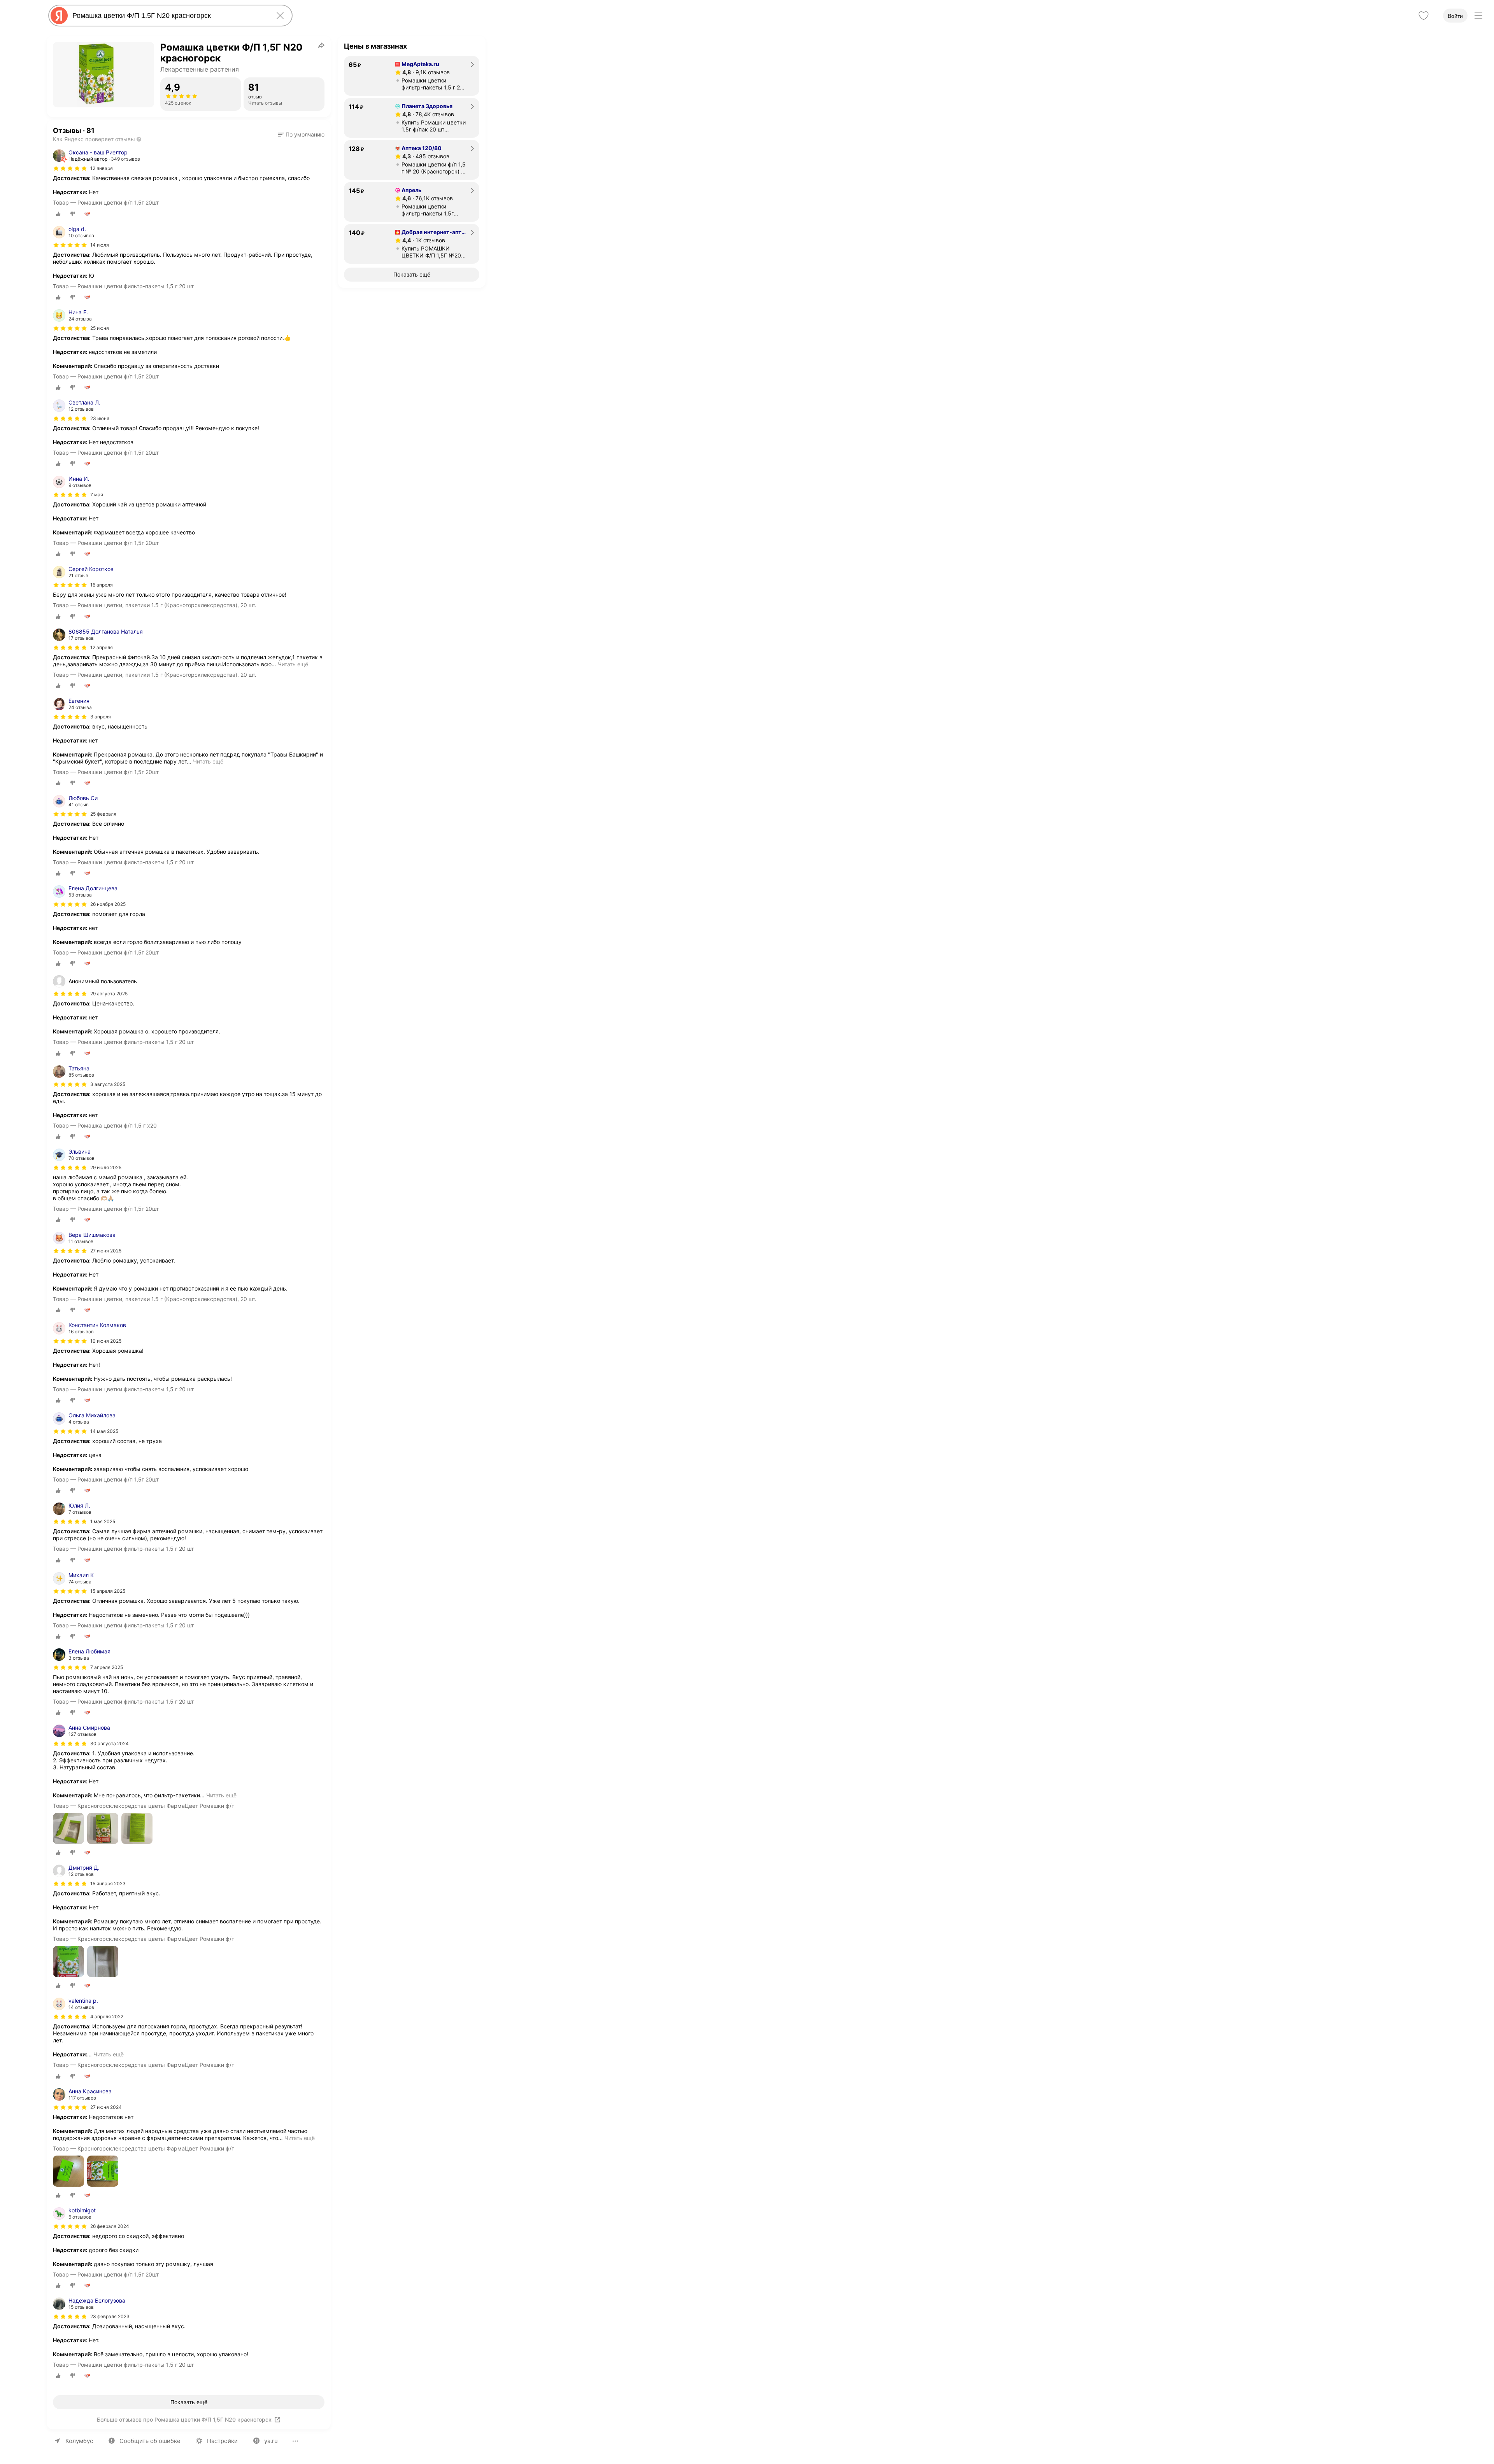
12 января (102, 168)
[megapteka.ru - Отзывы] (423, 72)
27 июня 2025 (106, 1251)
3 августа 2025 (108, 1084)
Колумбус (79, 2441)
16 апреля (102, 585)
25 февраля (103, 814)
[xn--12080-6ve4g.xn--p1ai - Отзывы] (422, 156)
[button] (301, 135)
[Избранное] (1424, 16)
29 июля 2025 (106, 1167)
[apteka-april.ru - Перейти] (412, 202)
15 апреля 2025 (108, 1591)
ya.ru (271, 2441)
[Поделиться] (321, 45)
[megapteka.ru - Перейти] (412, 76)
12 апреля (102, 647)
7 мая (97, 495)
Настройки (222, 2441)
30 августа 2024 (110, 1743)
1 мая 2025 (103, 1521)
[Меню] (1478, 16)
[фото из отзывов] (68, 1829)
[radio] (58, 214)
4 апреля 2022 (107, 2017)
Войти (1455, 16)
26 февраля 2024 (110, 2226)
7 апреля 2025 (107, 1667)
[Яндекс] (59, 16)
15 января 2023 (108, 1883)
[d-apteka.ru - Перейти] (412, 244)
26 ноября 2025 (108, 904)
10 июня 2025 (106, 1341)
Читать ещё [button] (293, 664)
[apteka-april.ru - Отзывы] (424, 198)
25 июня (100, 328)
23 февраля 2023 (110, 2316)
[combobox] (169, 16)
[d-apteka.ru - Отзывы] (420, 240)
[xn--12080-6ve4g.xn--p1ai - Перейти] (412, 160)
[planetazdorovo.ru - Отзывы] (425, 114)
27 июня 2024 (106, 2107)
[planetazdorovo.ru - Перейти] (412, 118)
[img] (70, 168)
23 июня (100, 418)
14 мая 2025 (104, 1431)
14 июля (100, 245)
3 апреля (101, 717)
